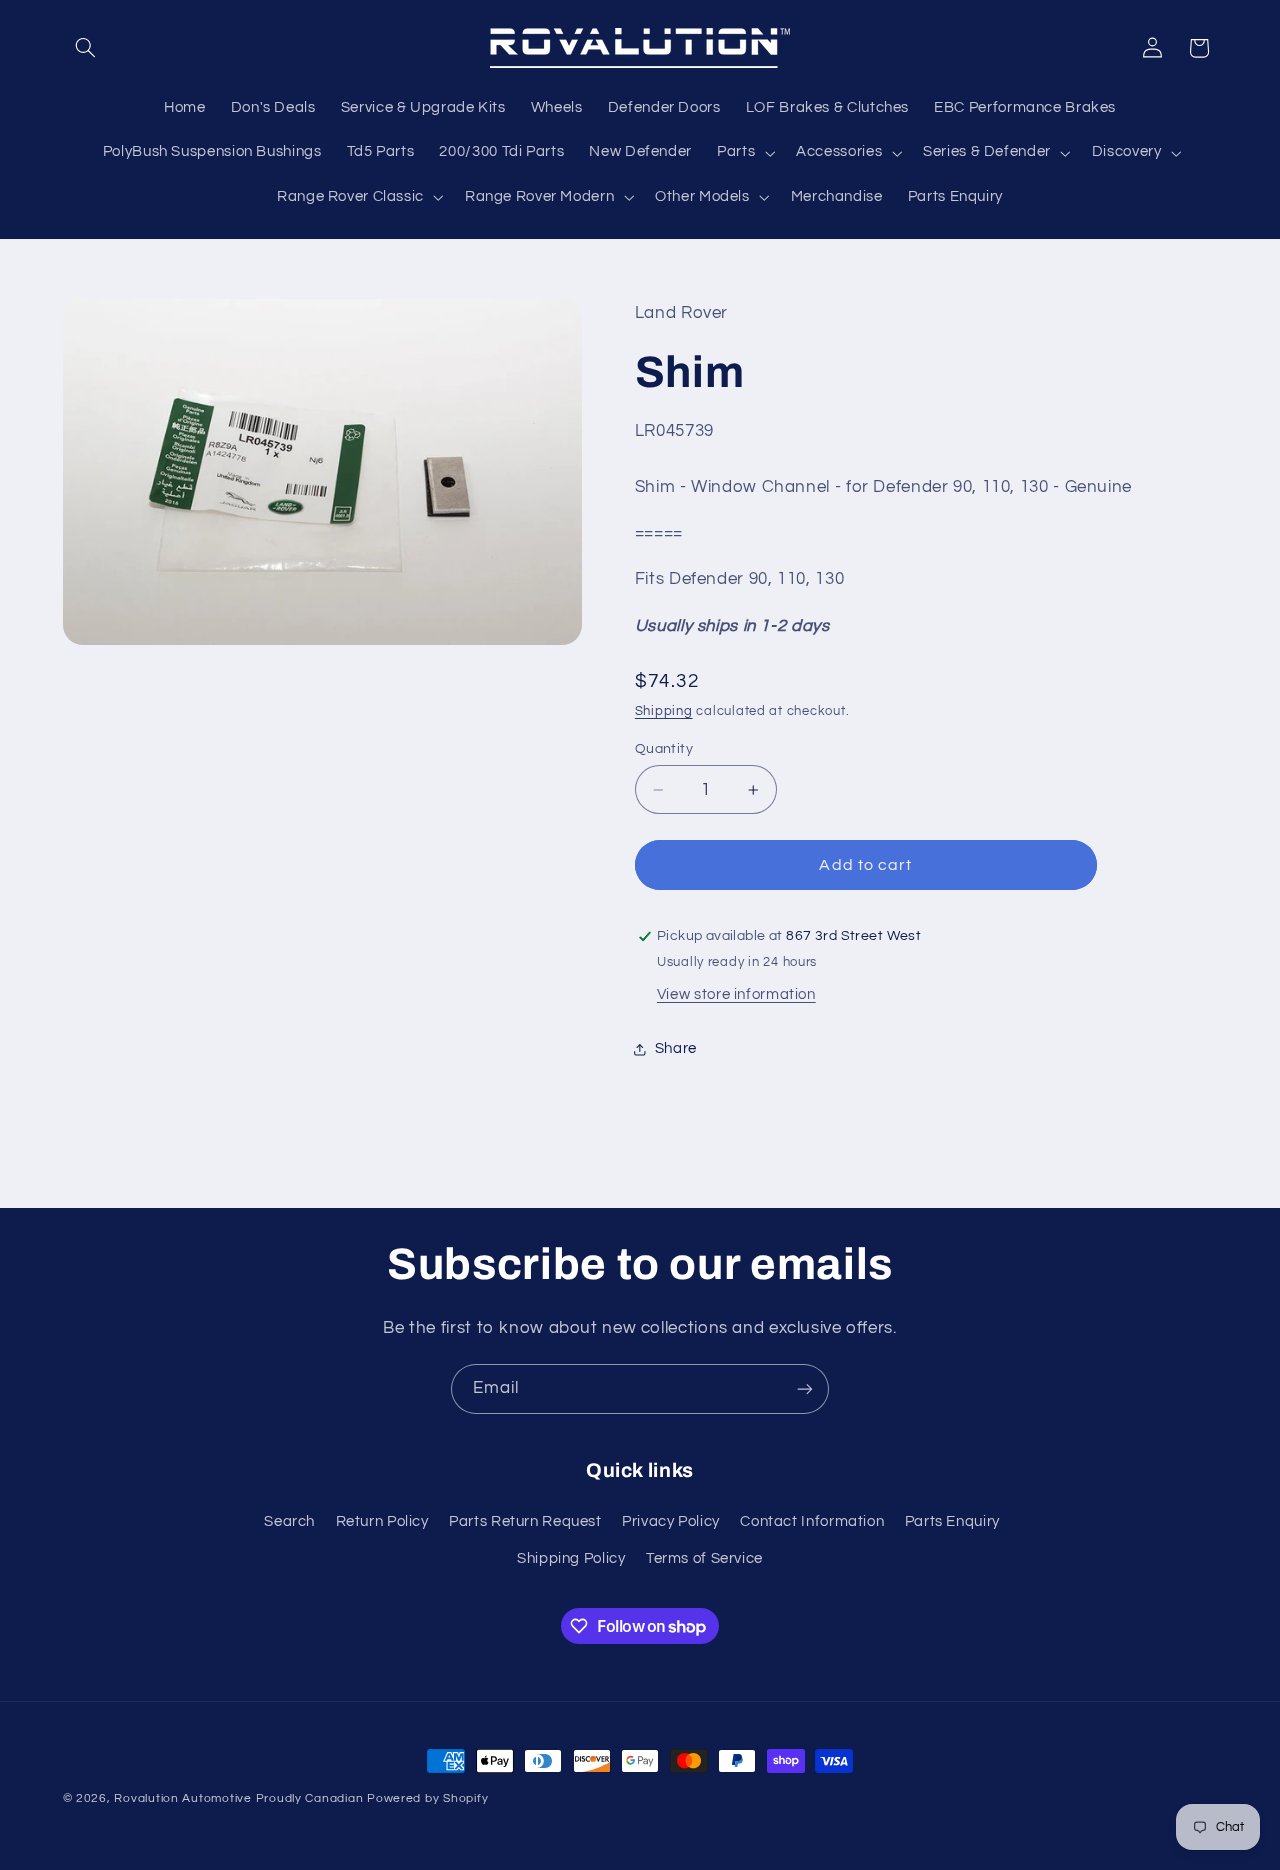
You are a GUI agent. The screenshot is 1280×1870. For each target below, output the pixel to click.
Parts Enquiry (952, 1521)
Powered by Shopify (427, 1798)
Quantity (664, 749)
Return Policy (382, 1521)
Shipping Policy (571, 1558)
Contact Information (812, 1521)
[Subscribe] (805, 1388)
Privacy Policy (671, 1521)
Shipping (664, 711)
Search (289, 1521)
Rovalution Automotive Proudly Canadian (238, 1798)
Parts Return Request (525, 1521)
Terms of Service (704, 1558)
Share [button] (676, 1048)
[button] (86, 48)
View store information (736, 994)
